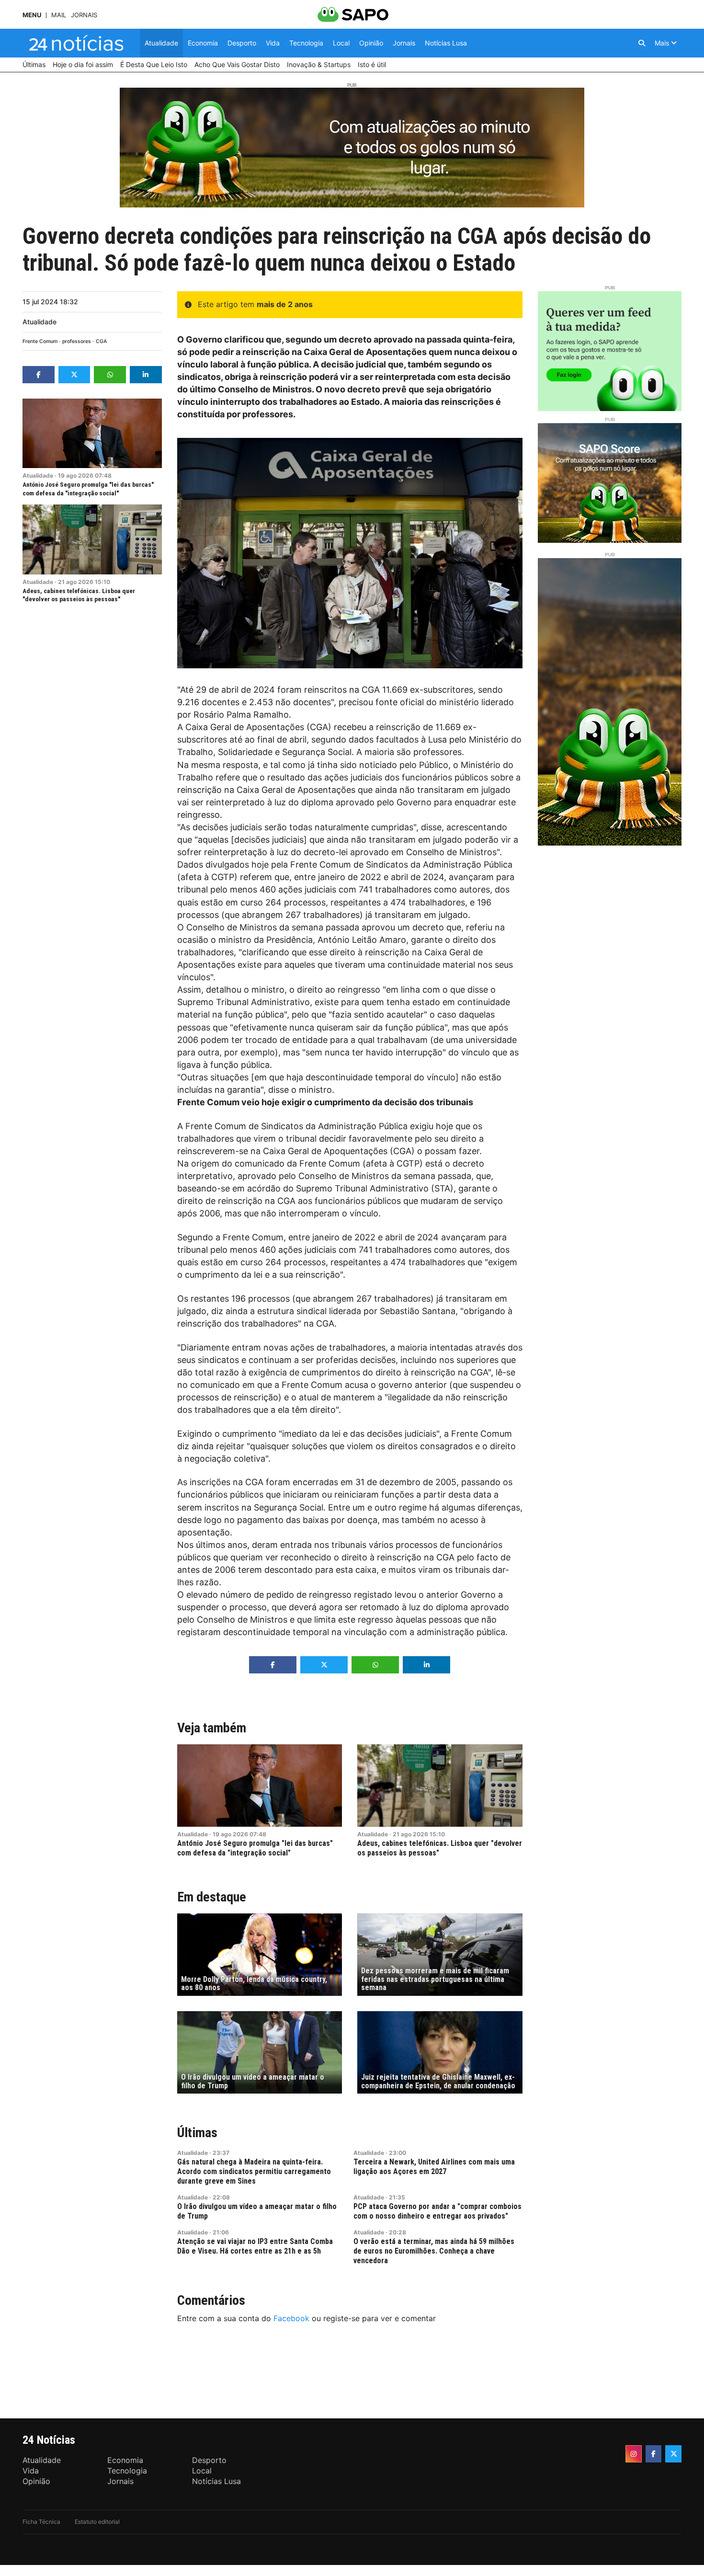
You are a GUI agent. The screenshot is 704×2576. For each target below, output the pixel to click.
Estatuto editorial (97, 2522)
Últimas (197, 2133)
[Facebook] (654, 2454)
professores (77, 341)
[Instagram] (634, 2454)
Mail (59, 15)
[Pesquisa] (642, 43)
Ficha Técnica (41, 2522)
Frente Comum (40, 341)
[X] (673, 2454)
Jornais (84, 15)
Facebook (291, 2318)
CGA (101, 341)
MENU (32, 15)
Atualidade (40, 322)
